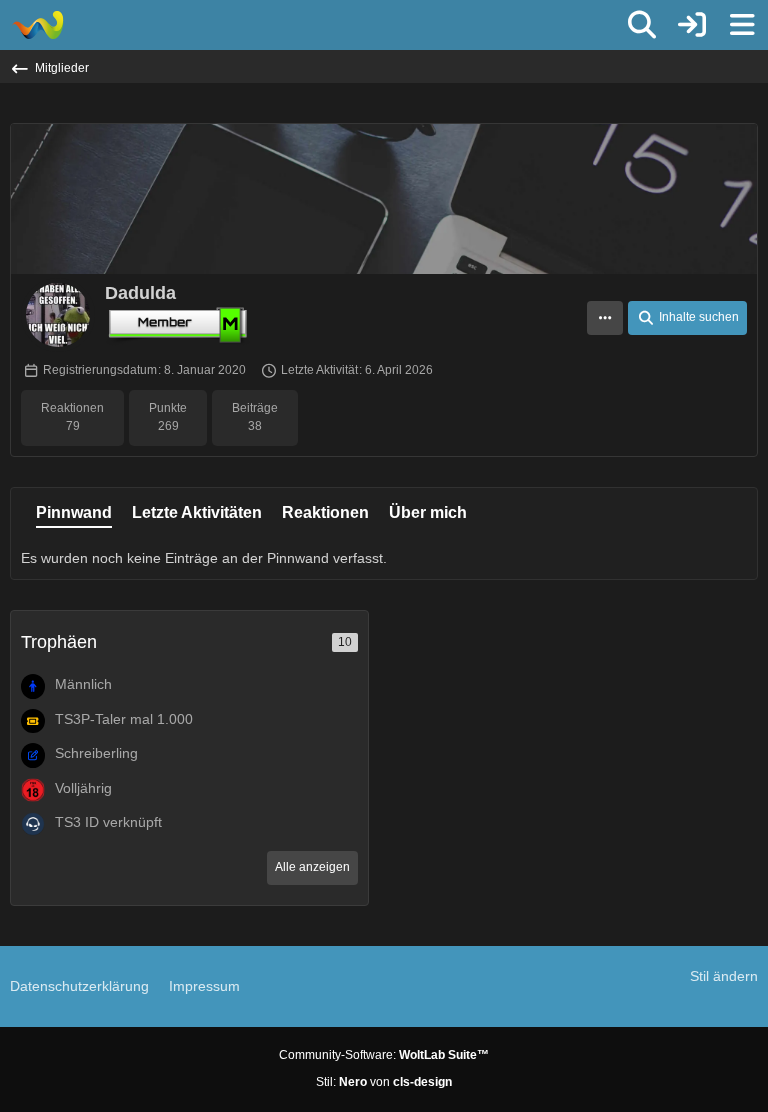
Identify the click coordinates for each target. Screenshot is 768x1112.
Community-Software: (384, 1055)
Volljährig (83, 788)
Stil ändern (724, 976)
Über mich (428, 512)
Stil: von (384, 1082)
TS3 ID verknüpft (108, 822)
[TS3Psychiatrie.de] (37, 25)
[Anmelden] (692, 25)
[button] (605, 318)
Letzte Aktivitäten (197, 512)
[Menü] (742, 25)
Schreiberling (96, 753)
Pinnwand (74, 512)
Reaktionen (325, 512)
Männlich (83, 684)
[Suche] (642, 25)
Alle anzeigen (312, 867)
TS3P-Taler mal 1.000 (124, 719)
